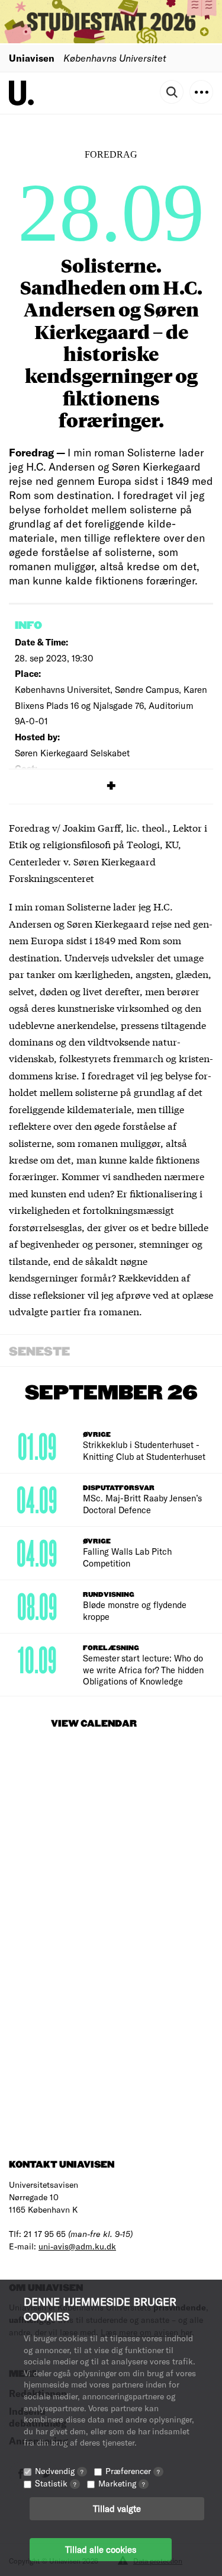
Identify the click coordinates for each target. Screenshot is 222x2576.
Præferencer (133, 2471)
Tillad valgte (117, 2508)
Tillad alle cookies (101, 2549)
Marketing (122, 2483)
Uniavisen (32, 58)
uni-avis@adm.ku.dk (77, 2246)
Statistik (56, 2483)
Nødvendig (59, 2471)
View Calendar (94, 1724)
